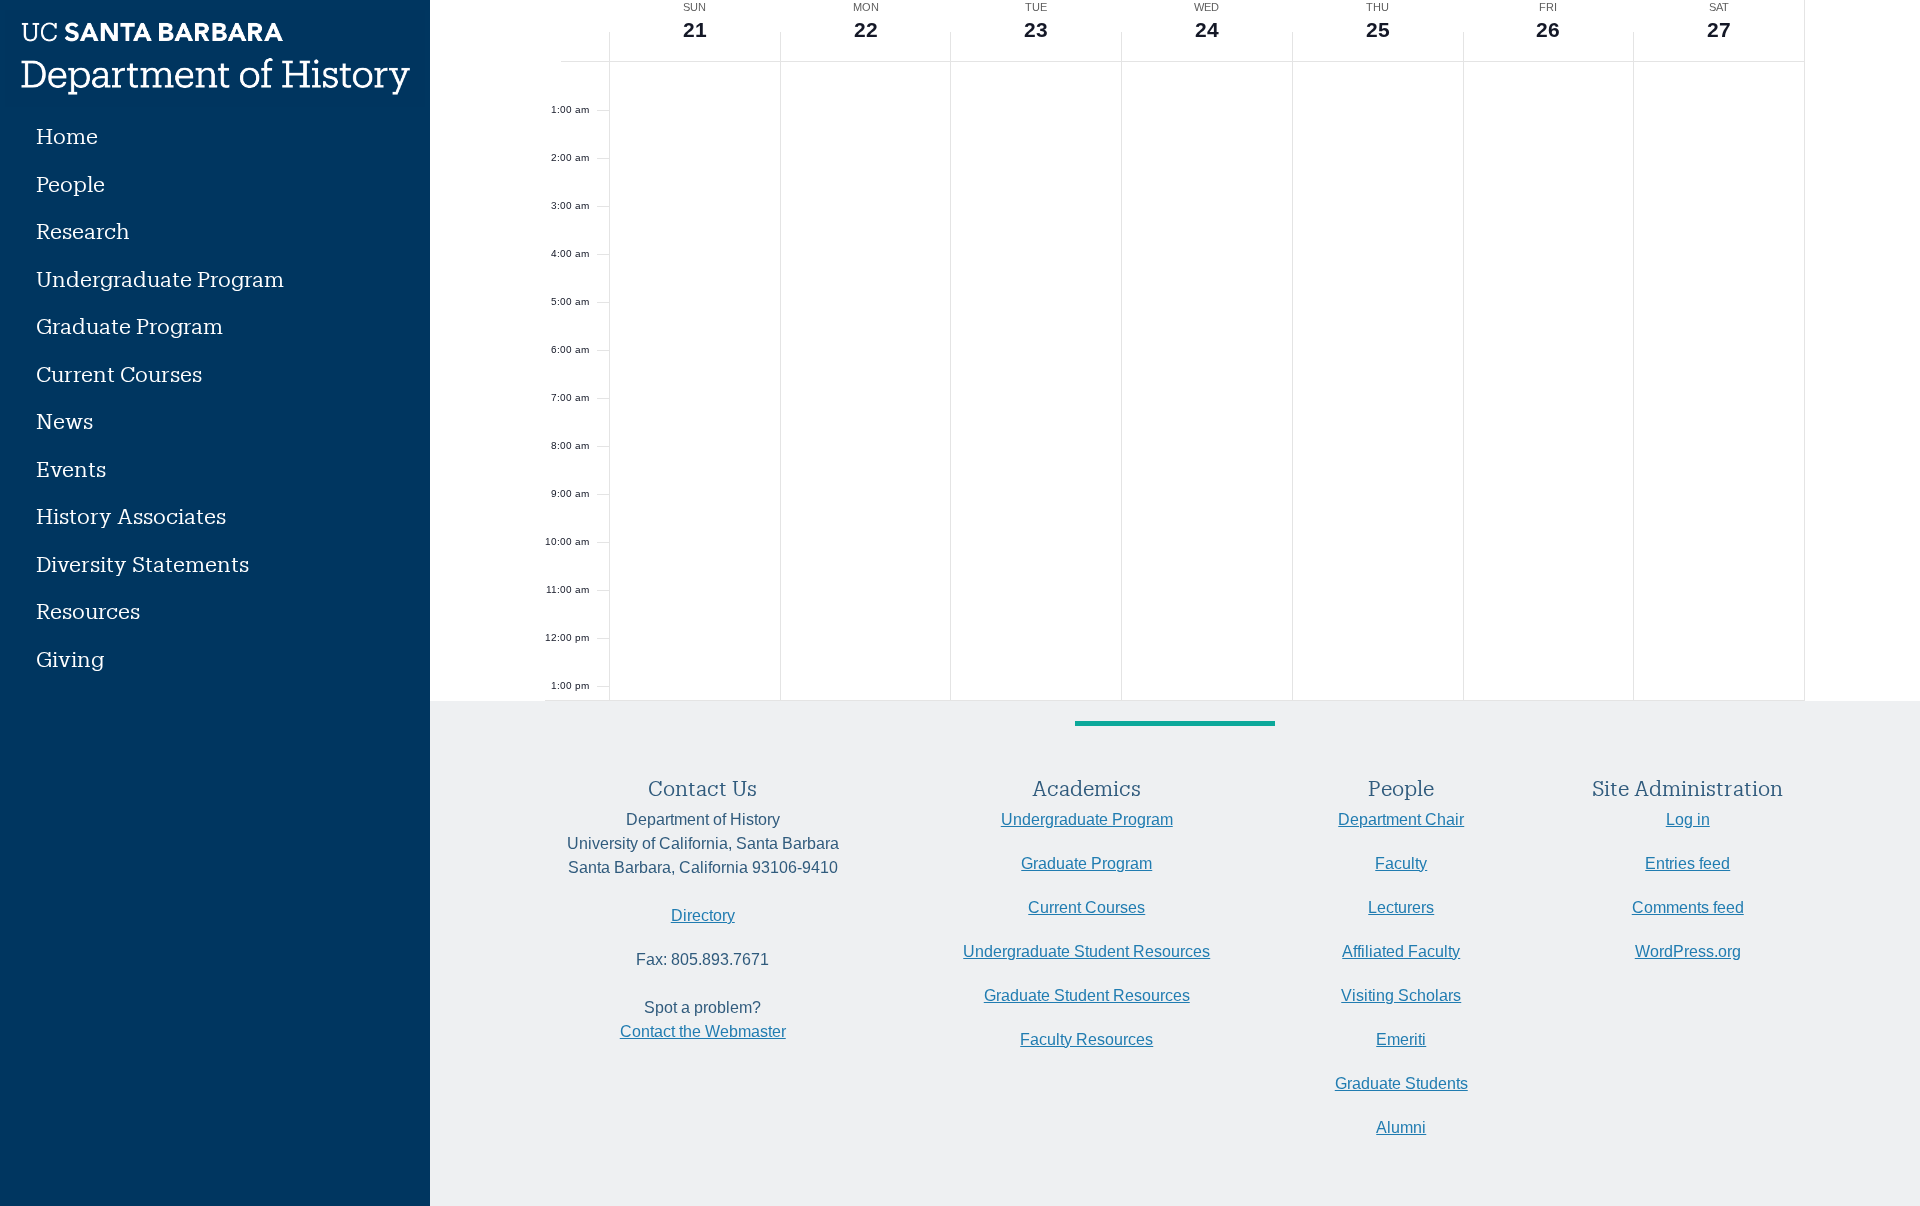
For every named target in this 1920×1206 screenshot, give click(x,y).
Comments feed (1688, 907)
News (64, 420)
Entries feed (1687, 863)
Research (83, 230)
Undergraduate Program (160, 278)
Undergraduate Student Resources (1086, 951)
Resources (88, 610)
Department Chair (1401, 819)
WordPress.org (1688, 951)
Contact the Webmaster (703, 1031)
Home (67, 135)
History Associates (131, 515)
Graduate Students (1401, 1083)
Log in (1688, 819)
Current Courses (119, 373)
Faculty (1401, 863)
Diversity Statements (142, 563)
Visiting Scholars (1401, 995)
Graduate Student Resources (1087, 995)
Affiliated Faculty (1401, 951)
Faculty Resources (1086, 1039)
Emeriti (1401, 1039)
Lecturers (1401, 907)
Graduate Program (129, 325)
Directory (703, 915)
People (70, 183)
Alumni (1401, 1127)
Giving (70, 658)
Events (71, 468)
